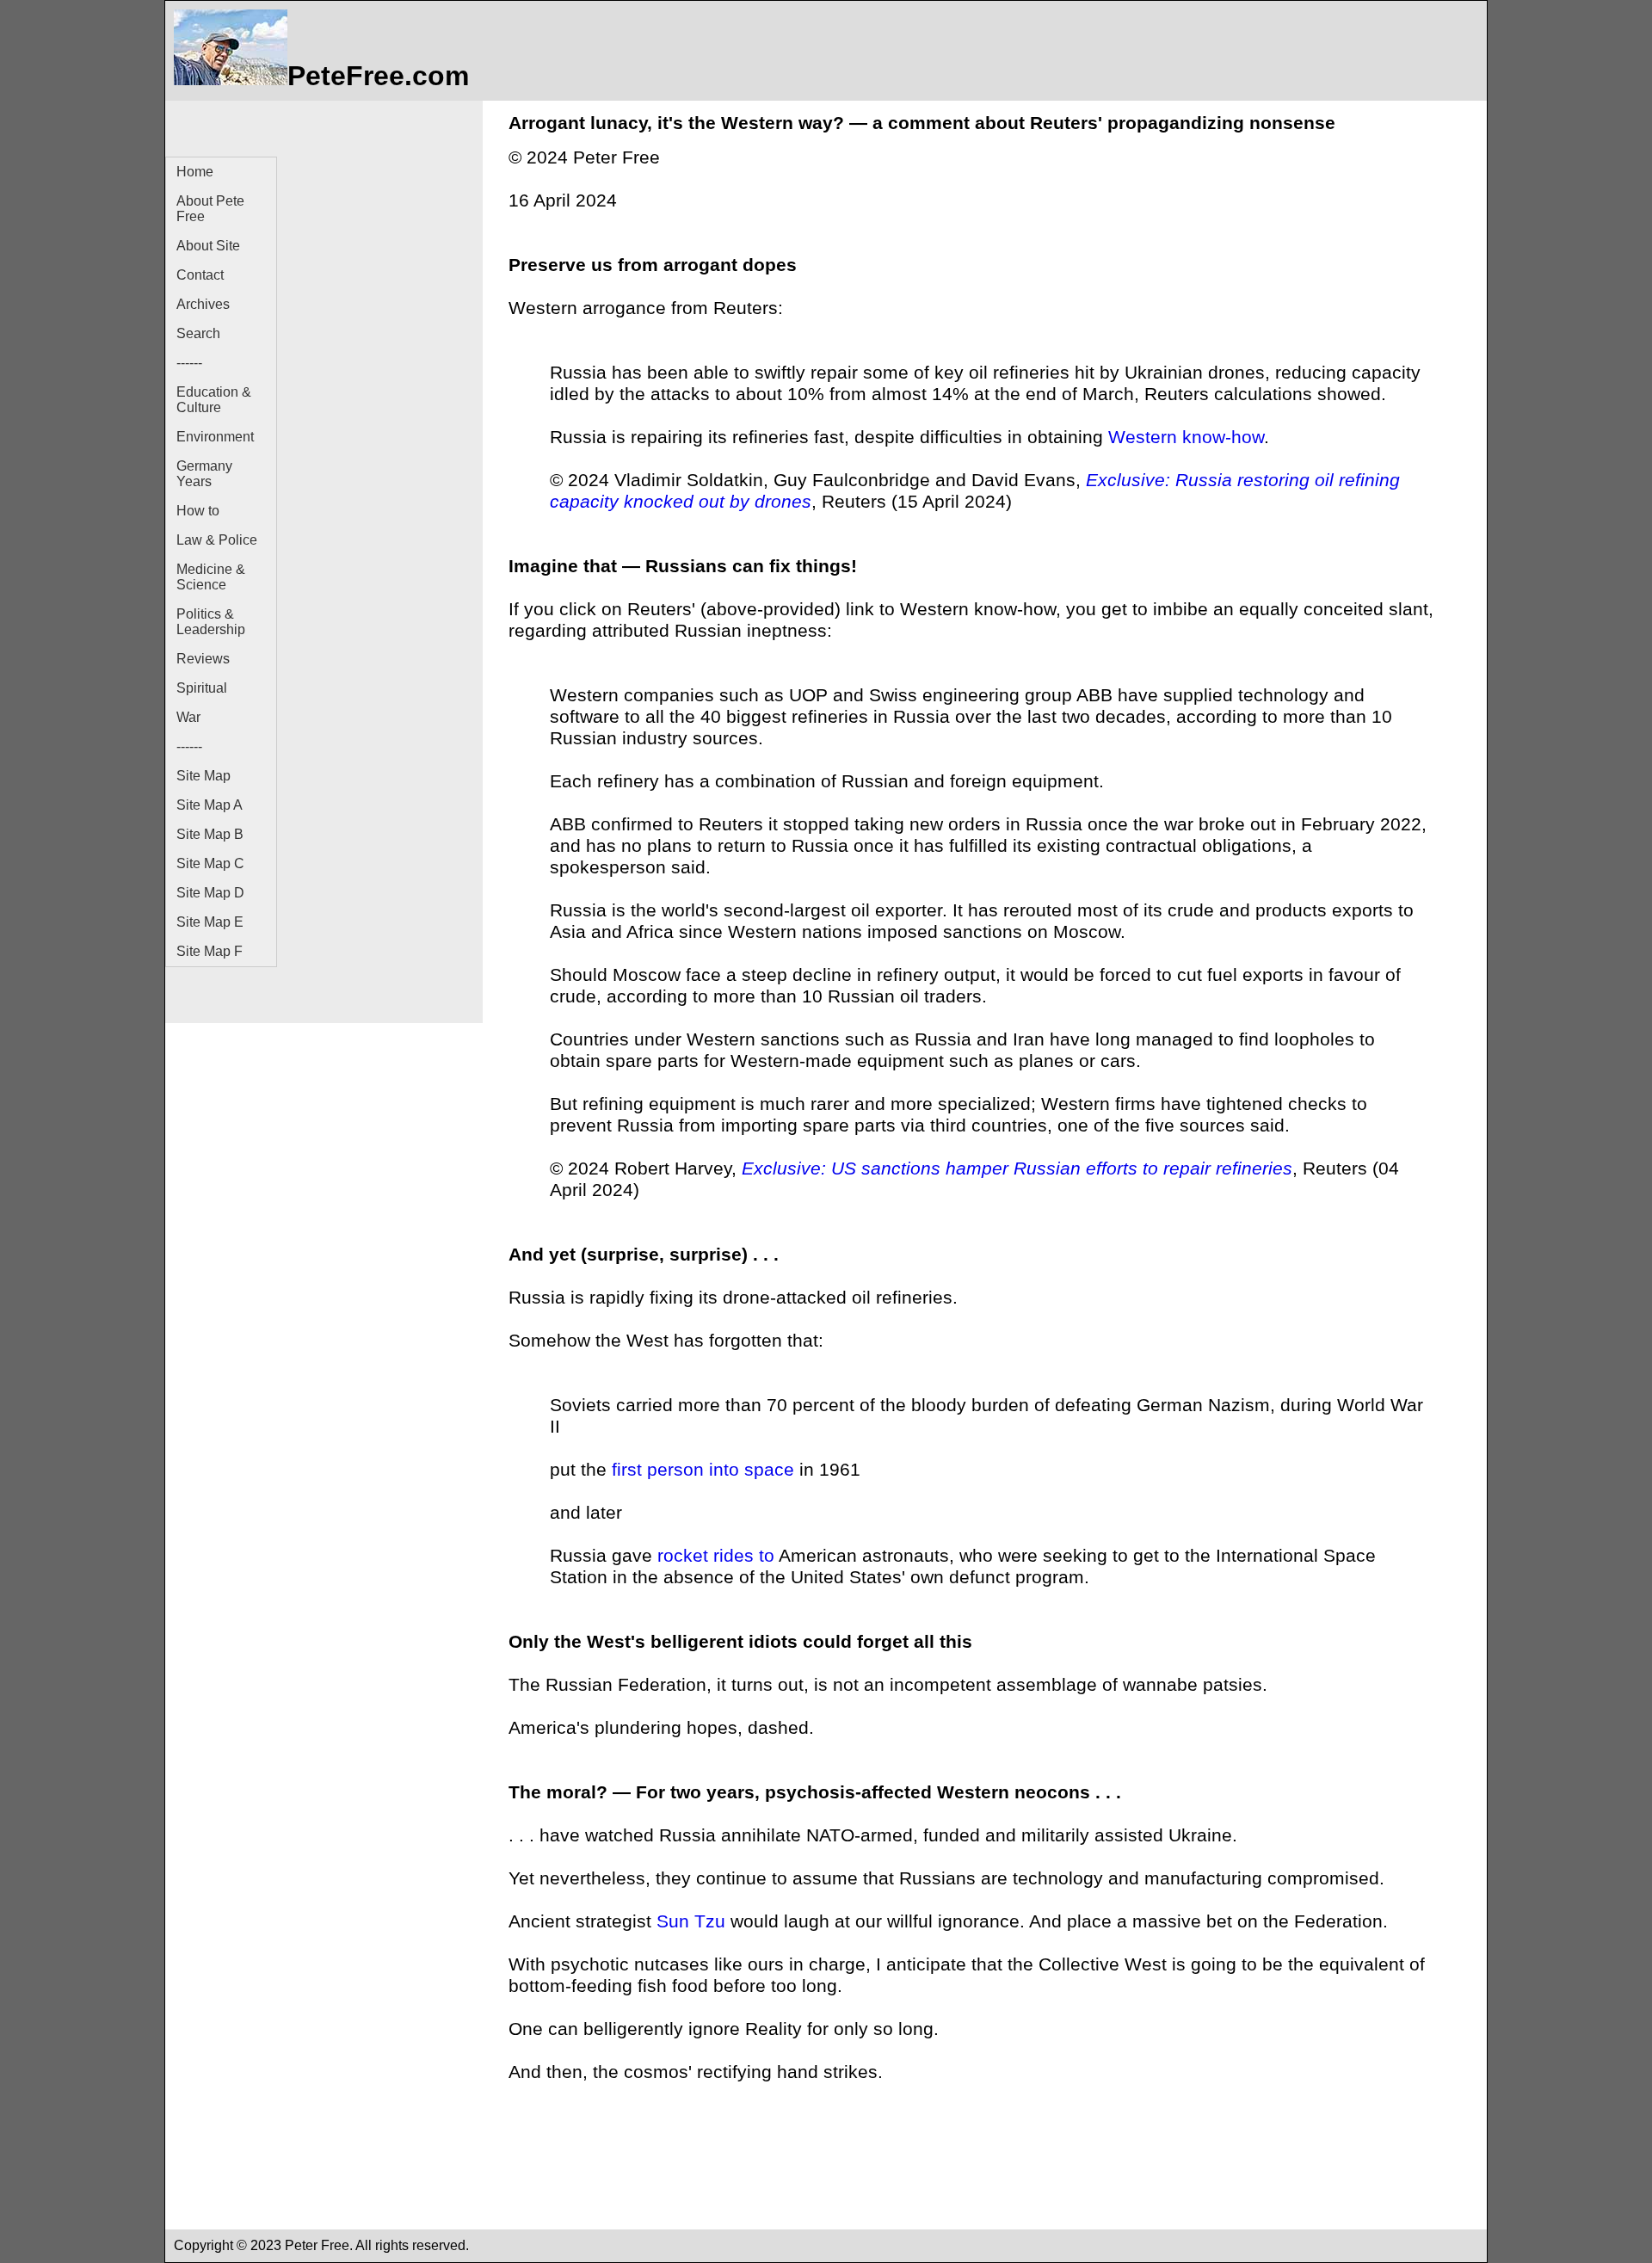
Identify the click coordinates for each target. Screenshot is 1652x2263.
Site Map (203, 776)
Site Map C (210, 863)
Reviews (203, 659)
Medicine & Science (211, 577)
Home (195, 172)
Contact (200, 275)
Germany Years (204, 474)
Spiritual (202, 688)
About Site (208, 246)
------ (189, 363)
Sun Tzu (691, 1921)
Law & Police (217, 540)
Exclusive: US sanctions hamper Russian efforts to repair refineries (1017, 1168)
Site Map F (210, 951)
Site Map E (210, 922)
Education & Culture (214, 400)
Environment (215, 437)
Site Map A (210, 805)
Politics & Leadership (211, 622)
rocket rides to (716, 1556)
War (188, 717)
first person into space (703, 1470)
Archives (203, 304)
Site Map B (210, 834)
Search (198, 333)
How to (198, 511)
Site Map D (210, 893)
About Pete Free (210, 209)
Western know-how (1186, 437)
